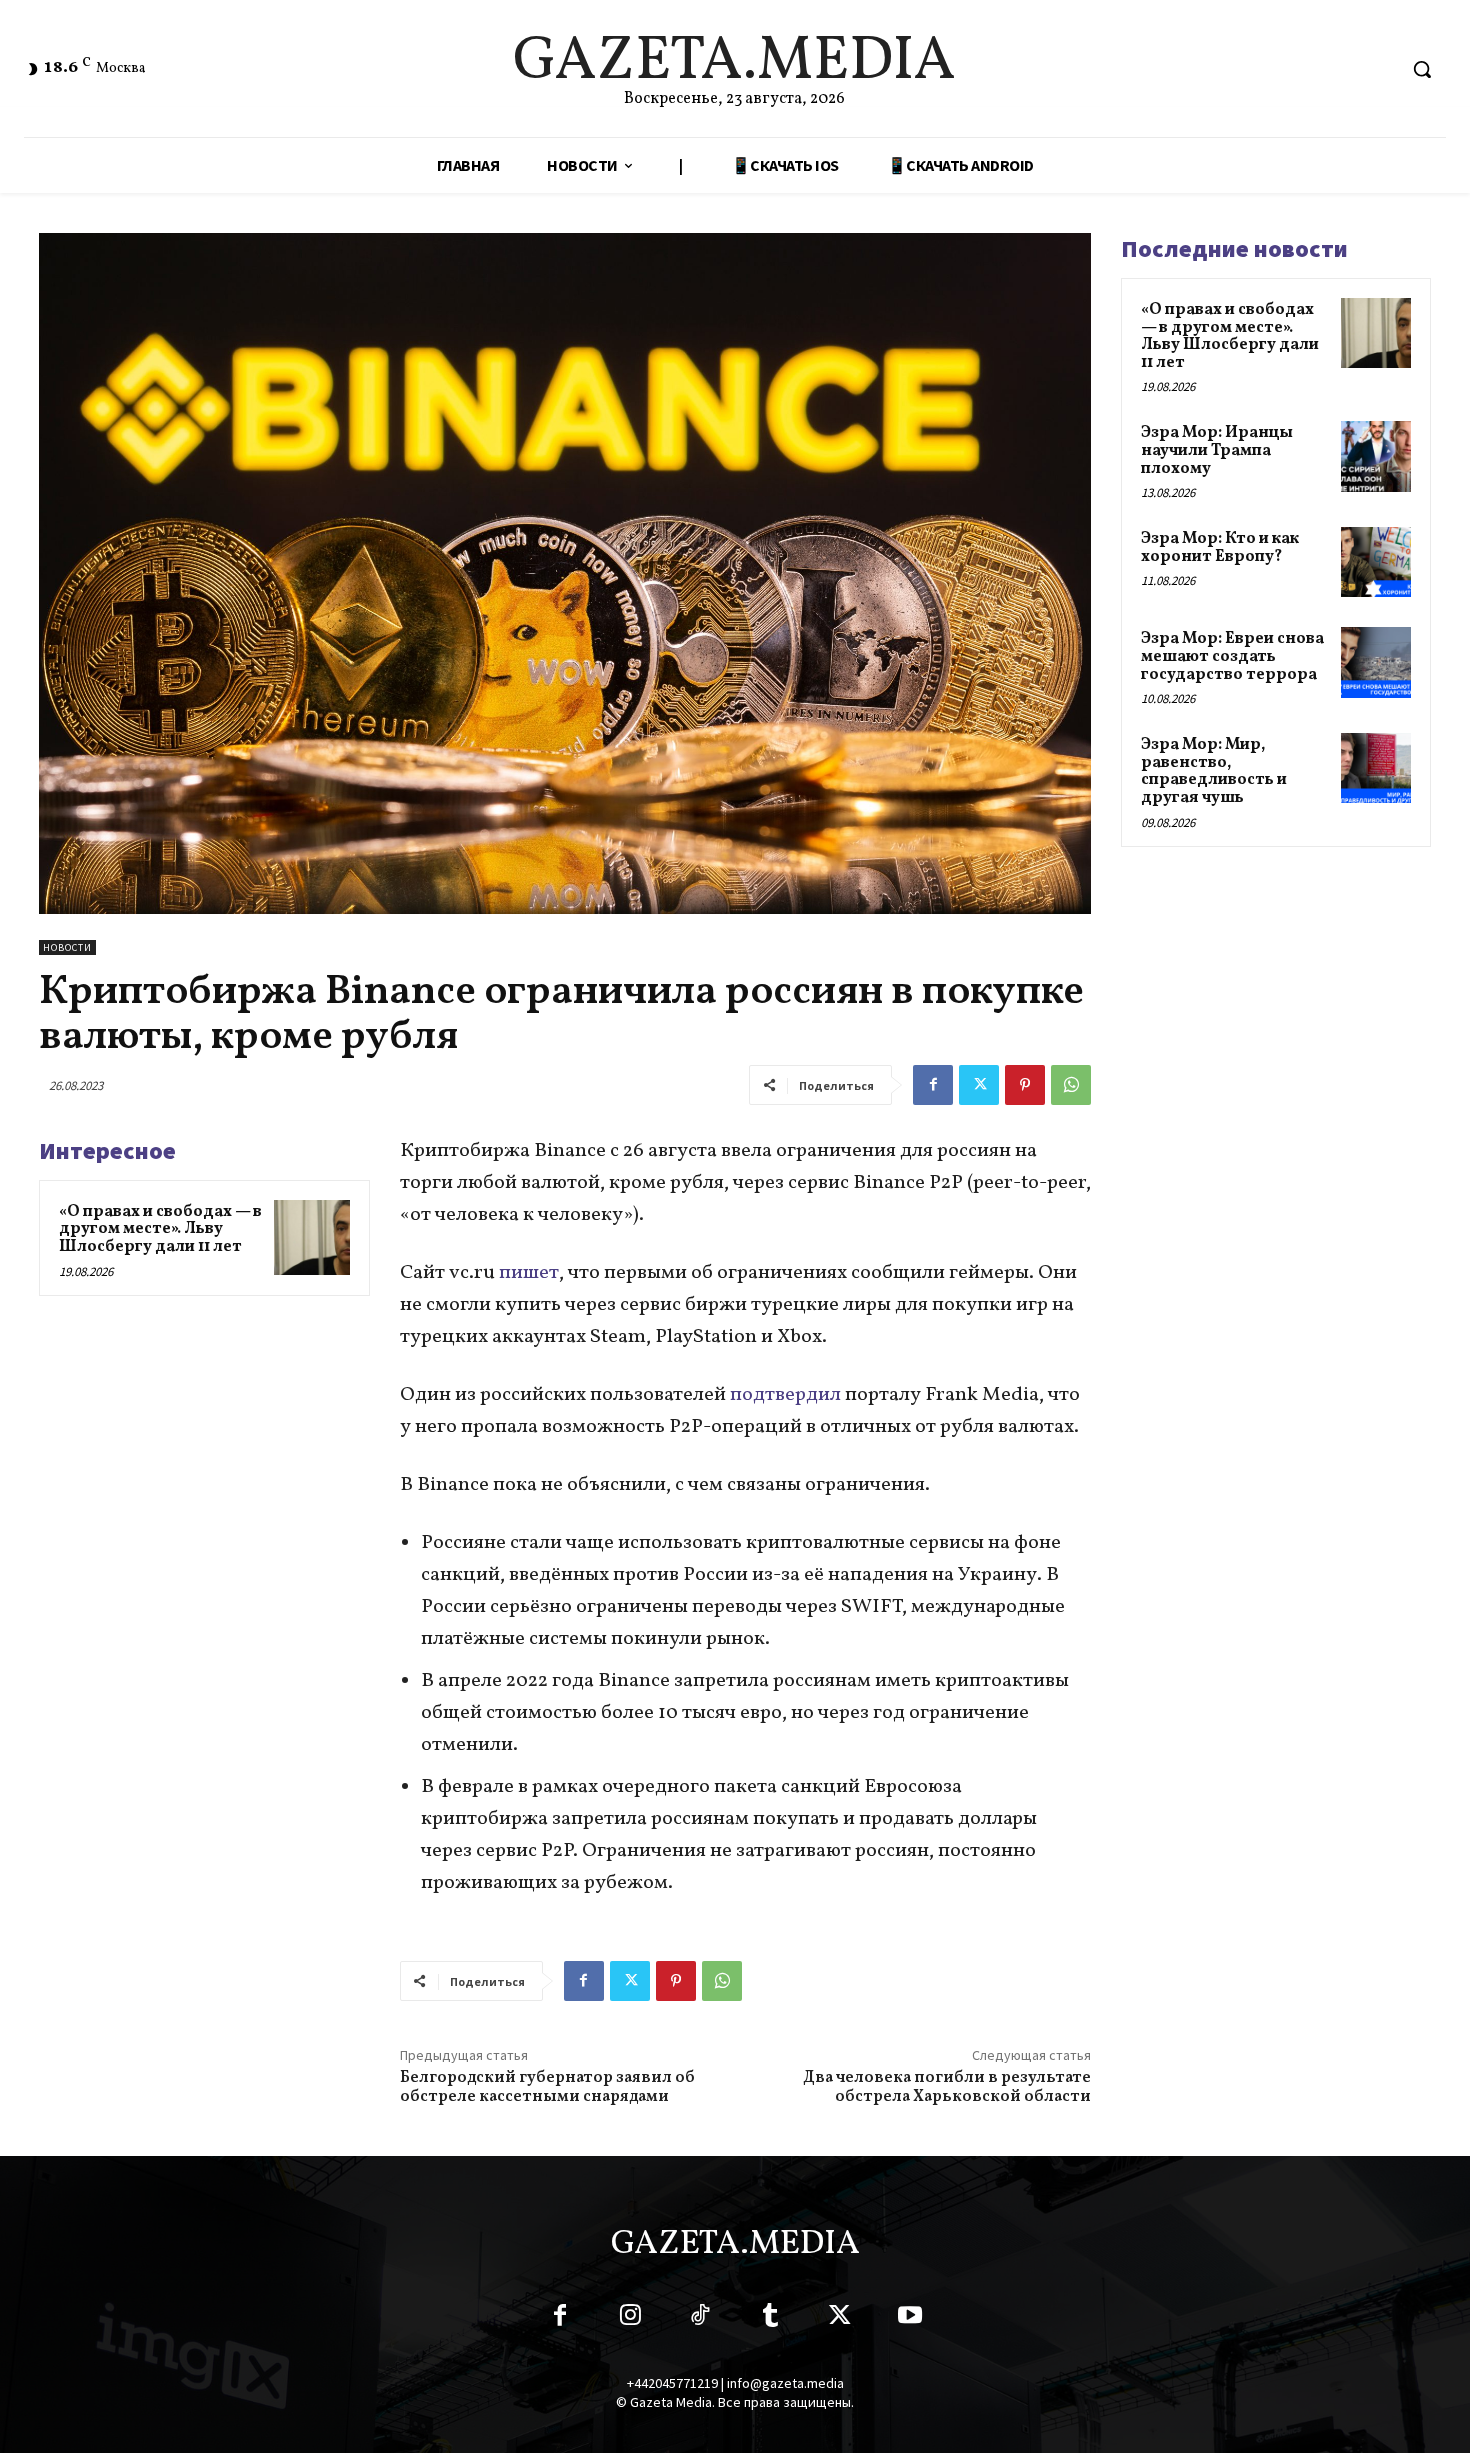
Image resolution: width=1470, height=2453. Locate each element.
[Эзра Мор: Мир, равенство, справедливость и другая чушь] (1376, 768)
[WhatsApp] (1071, 1085)
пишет (529, 1273)
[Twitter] (979, 1085)
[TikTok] (700, 2319)
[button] (1422, 69)
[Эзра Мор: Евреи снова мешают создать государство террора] (1376, 662)
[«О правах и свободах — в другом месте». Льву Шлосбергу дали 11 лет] (312, 1238)
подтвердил (787, 1395)
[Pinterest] (1025, 1085)
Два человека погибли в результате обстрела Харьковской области (947, 2087)
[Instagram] (630, 2319)
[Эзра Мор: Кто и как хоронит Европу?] (1376, 562)
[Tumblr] (770, 2319)
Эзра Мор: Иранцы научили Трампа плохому (1217, 450)
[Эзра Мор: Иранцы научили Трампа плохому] (1376, 456)
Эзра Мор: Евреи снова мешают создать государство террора (1232, 656)
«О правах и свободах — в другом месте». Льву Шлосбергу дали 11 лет (160, 1229)
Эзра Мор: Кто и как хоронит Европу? (1220, 548)
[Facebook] (933, 1085)
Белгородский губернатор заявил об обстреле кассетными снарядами (547, 2087)
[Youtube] (910, 2319)
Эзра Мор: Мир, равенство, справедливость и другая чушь (1214, 771)
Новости (67, 947)
